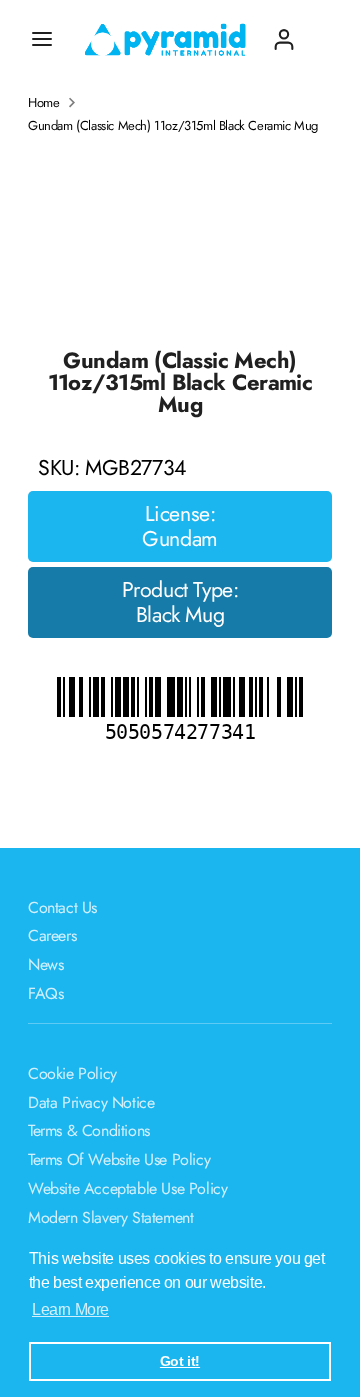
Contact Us (62, 907)
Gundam (180, 539)
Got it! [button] (180, 1361)
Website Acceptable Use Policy (127, 1188)
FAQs (45, 993)
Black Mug (180, 615)
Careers (52, 935)
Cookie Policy (72, 1073)
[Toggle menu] (42, 39)
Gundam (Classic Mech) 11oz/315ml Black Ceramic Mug (173, 126)
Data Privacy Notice (91, 1102)
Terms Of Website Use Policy (119, 1159)
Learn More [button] (70, 1309)
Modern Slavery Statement (110, 1217)
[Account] (284, 31)
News (45, 964)
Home (43, 103)
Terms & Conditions (89, 1130)
